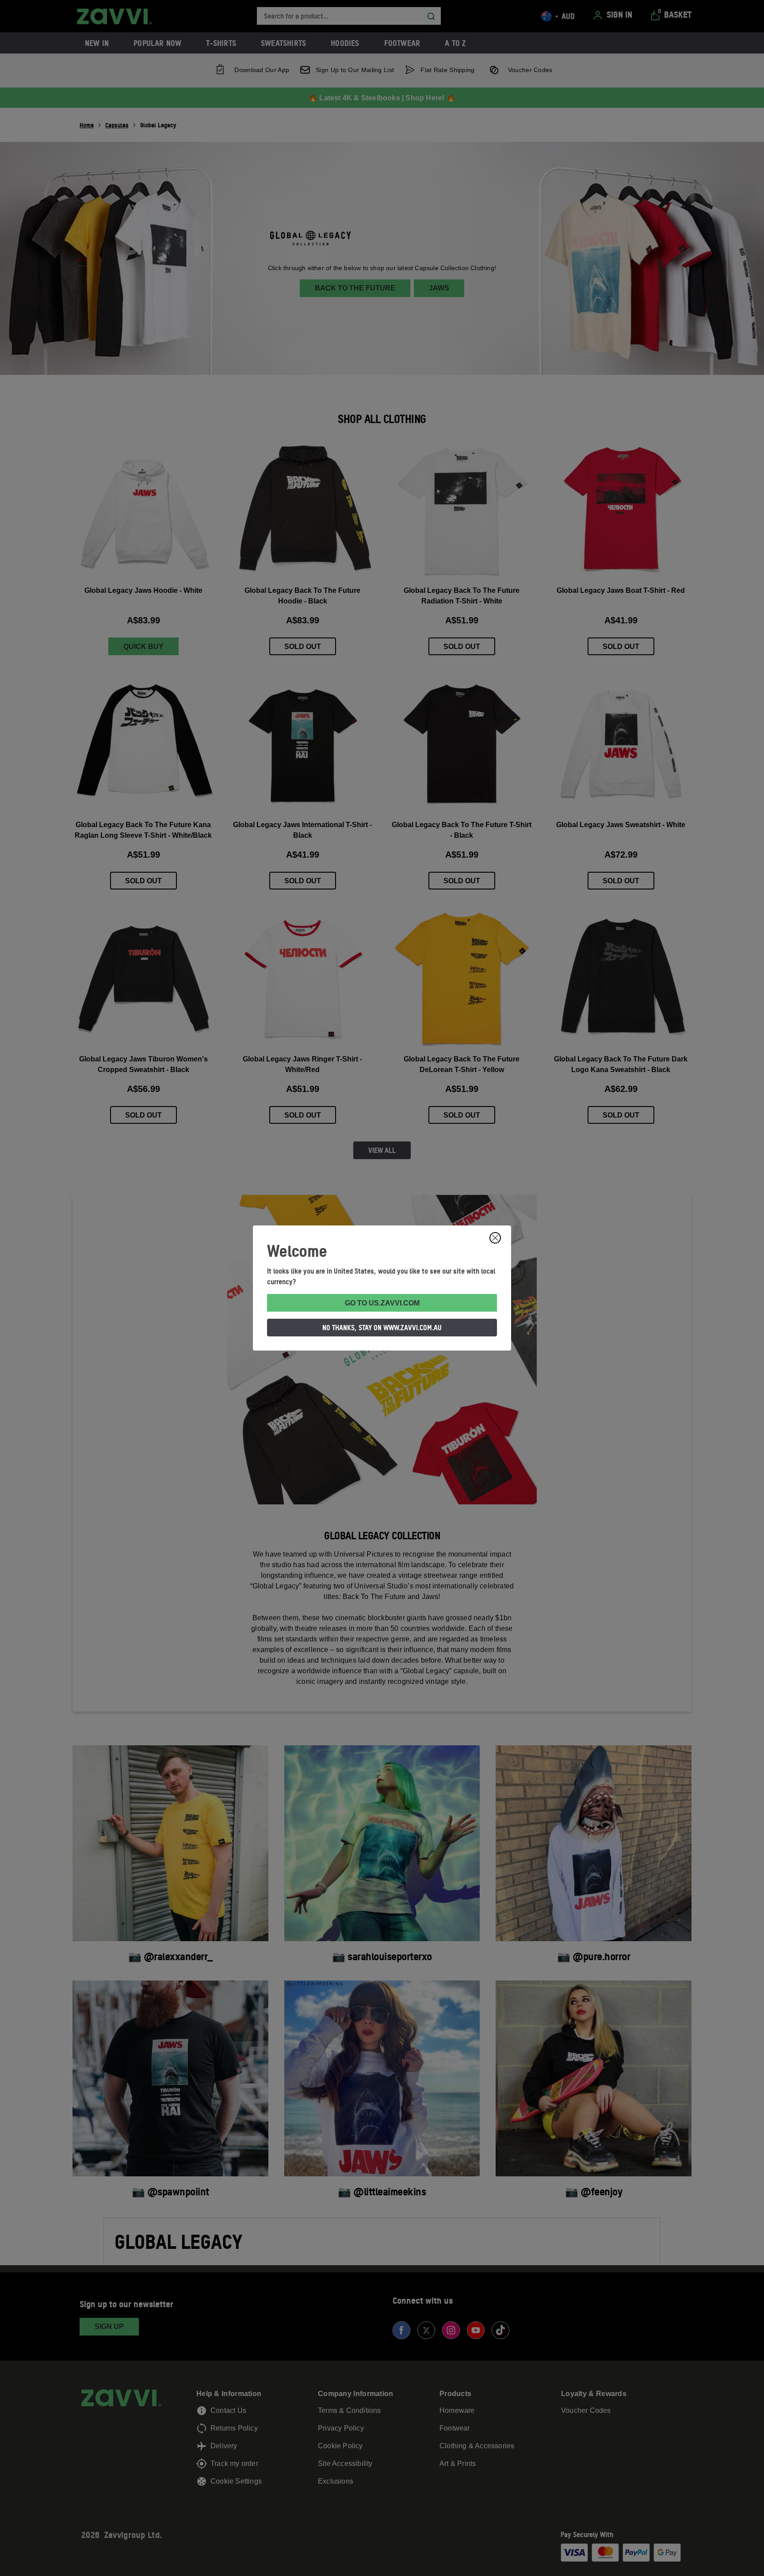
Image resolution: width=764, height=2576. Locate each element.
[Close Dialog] (495, 1238)
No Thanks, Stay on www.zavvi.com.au (382, 1328)
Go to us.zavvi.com (382, 1303)
